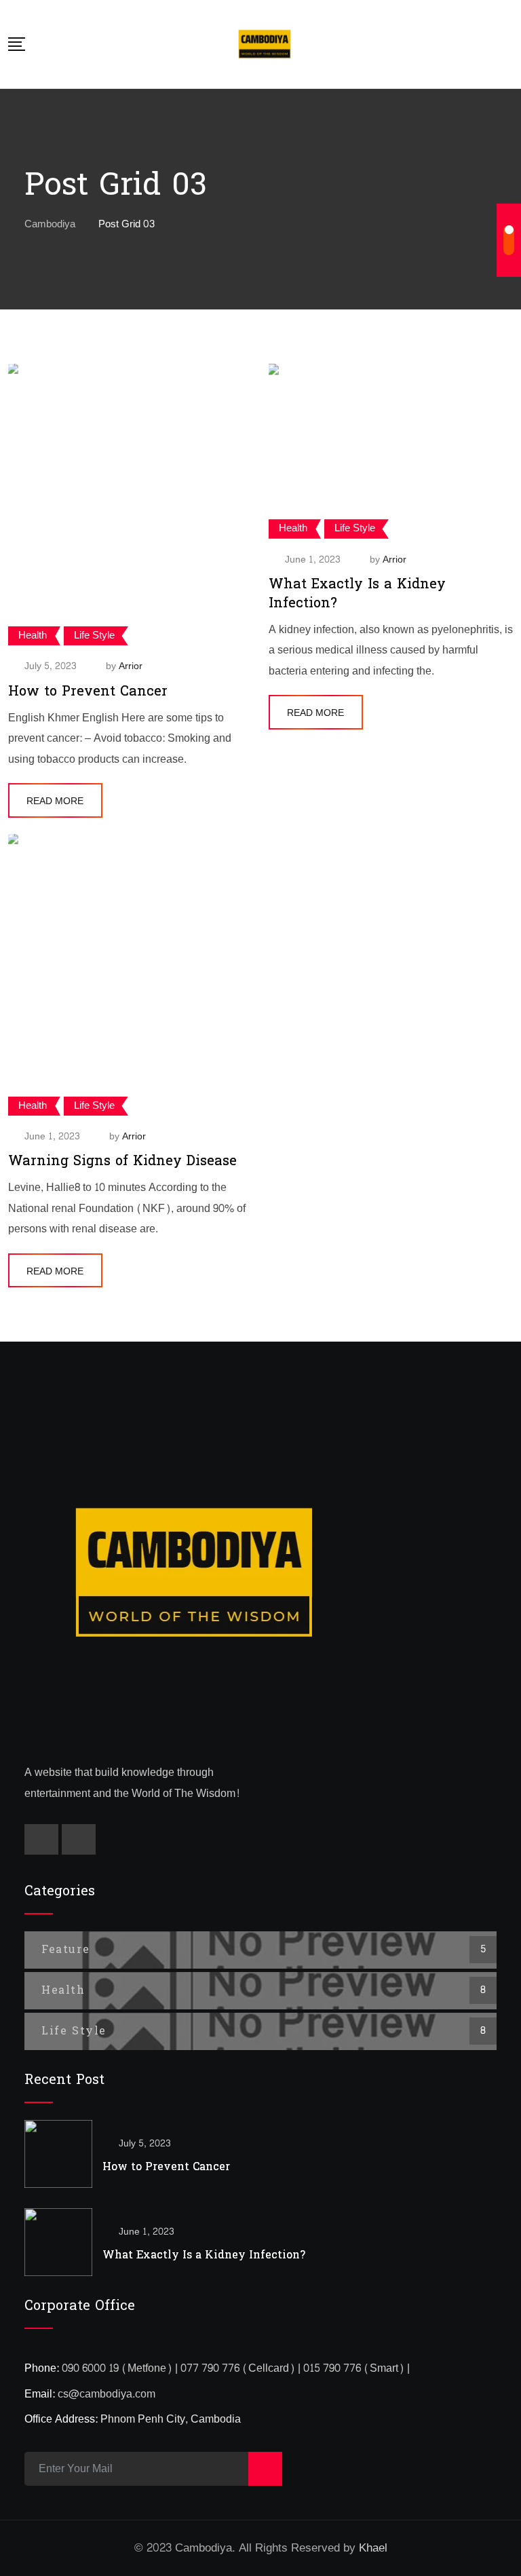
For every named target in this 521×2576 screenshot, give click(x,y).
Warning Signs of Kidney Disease (122, 1161)
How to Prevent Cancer (88, 692)
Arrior (131, 666)
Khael (373, 2548)
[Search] (508, 44)
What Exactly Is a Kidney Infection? (357, 594)
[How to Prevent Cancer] (58, 2154)
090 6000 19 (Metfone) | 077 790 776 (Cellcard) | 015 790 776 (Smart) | (236, 2368)
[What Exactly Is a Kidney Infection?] (58, 2242)
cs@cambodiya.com (107, 2394)
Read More (55, 801)
